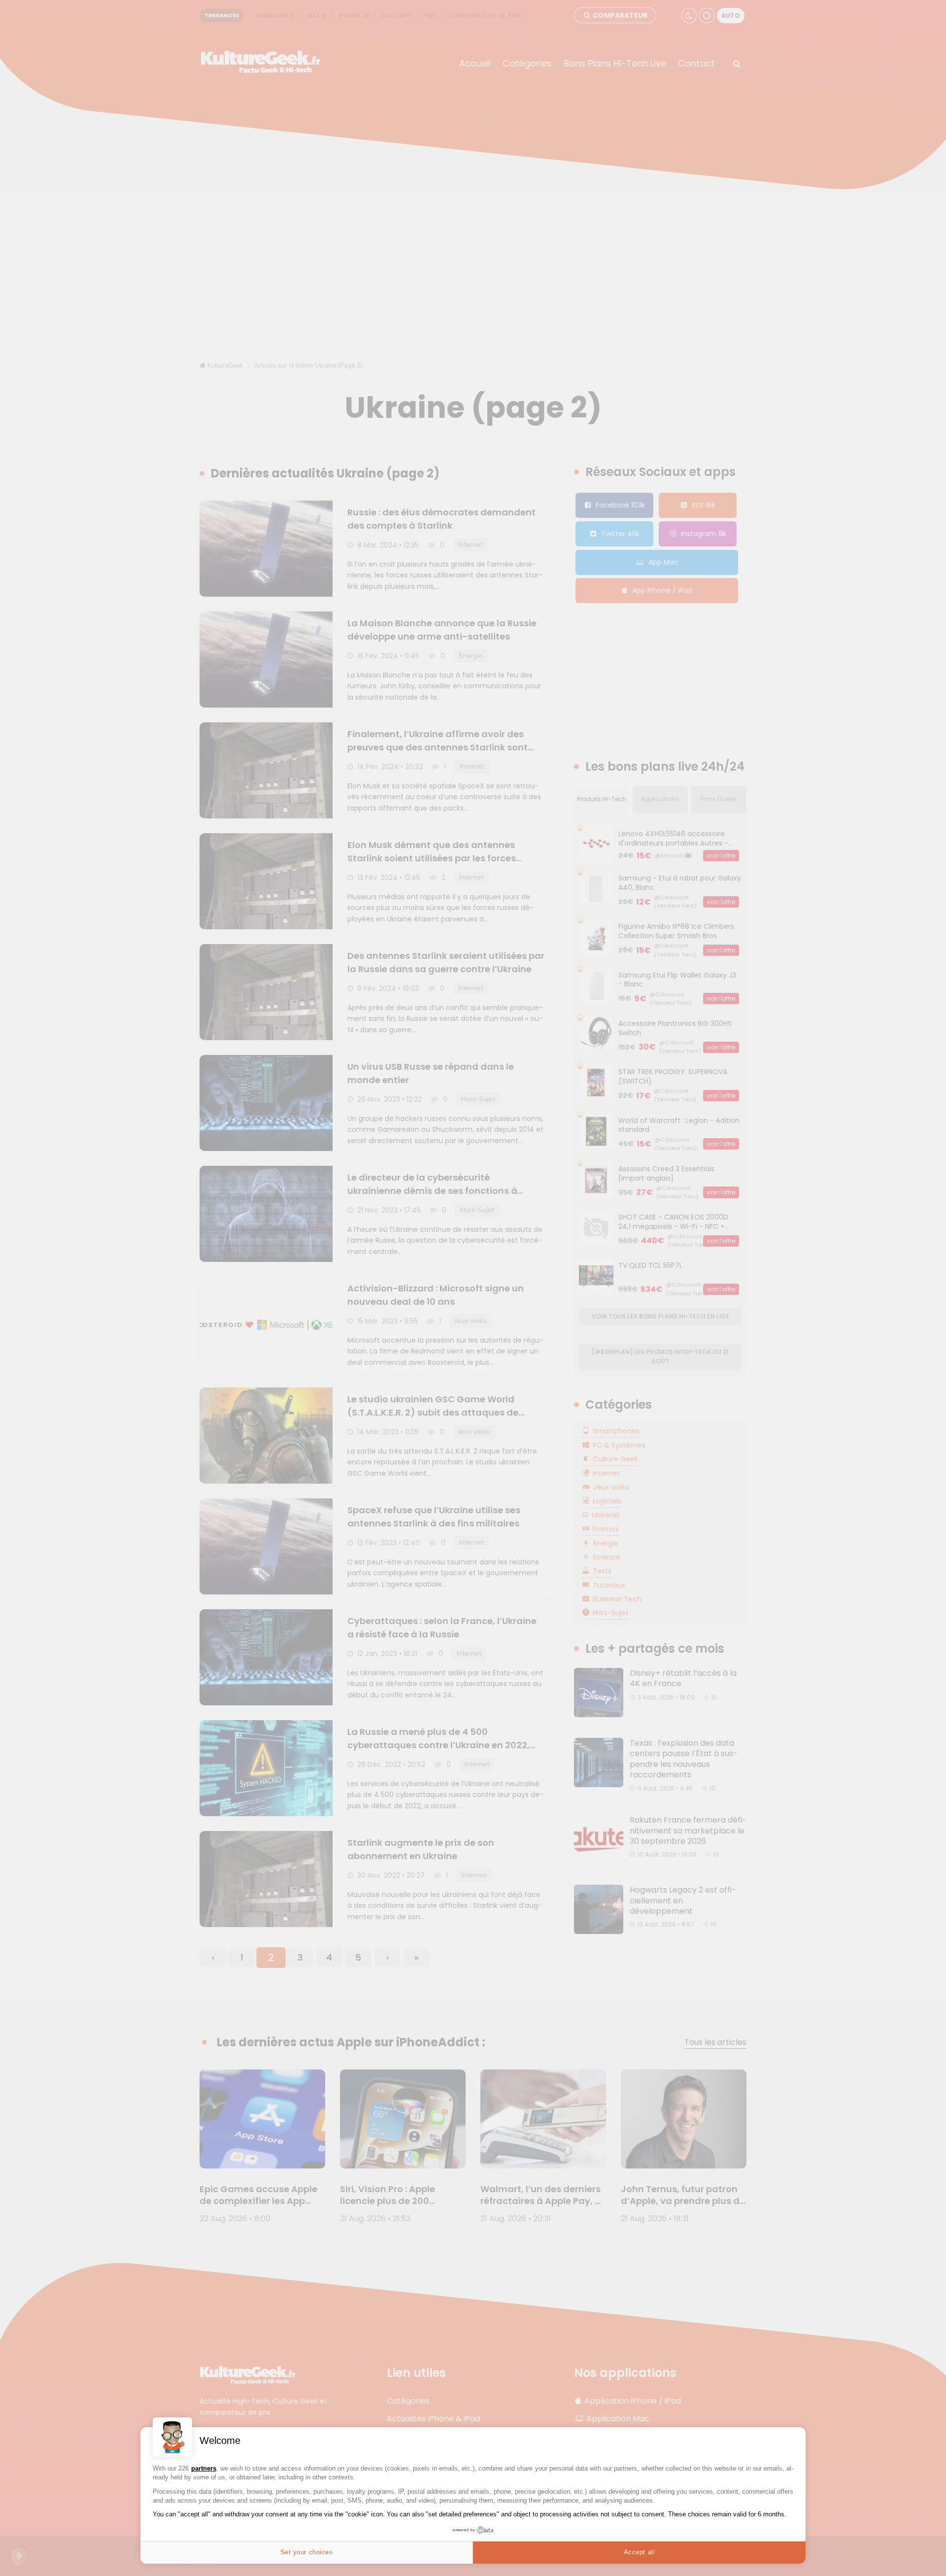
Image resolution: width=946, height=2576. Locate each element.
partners (204, 2468)
